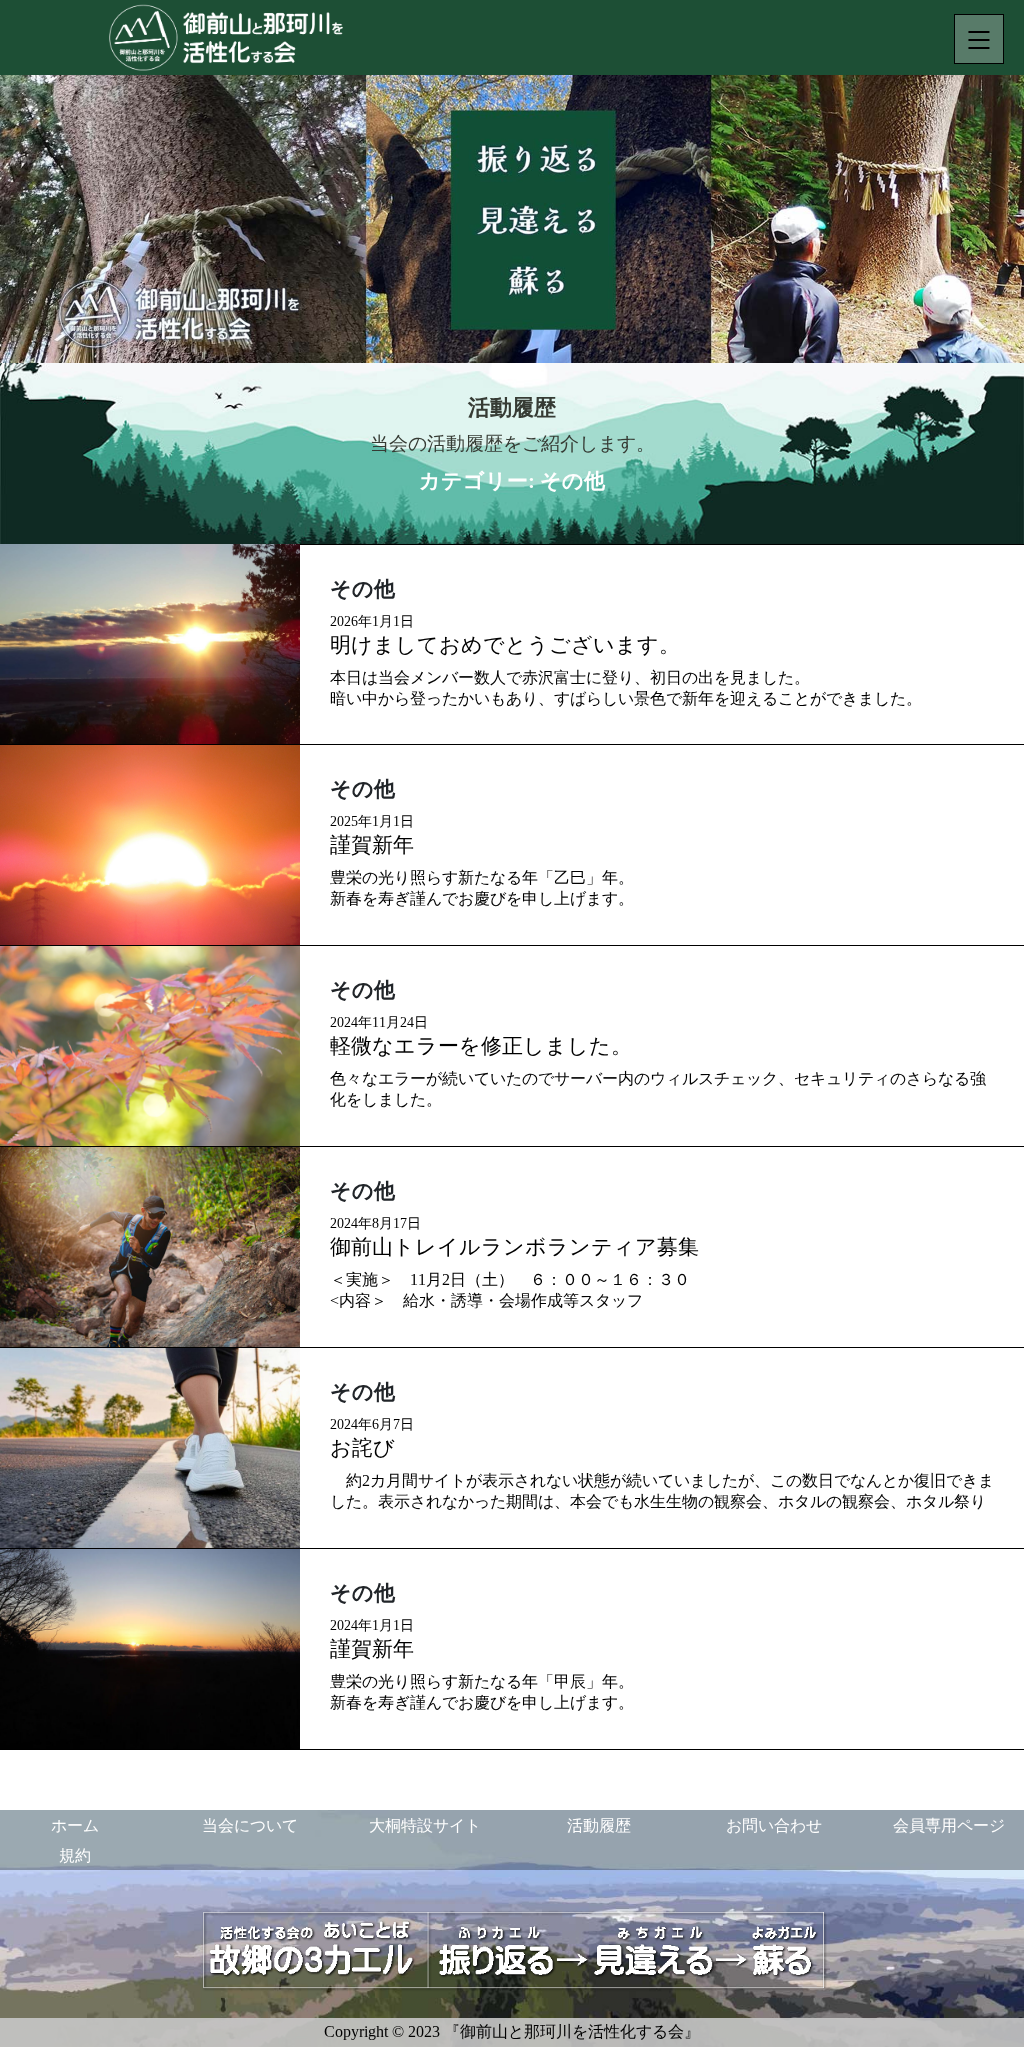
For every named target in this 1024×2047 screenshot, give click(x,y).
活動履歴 (599, 1825)
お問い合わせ (774, 1825)
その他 (362, 588)
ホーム (75, 1825)
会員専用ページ (949, 1825)
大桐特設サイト (425, 1825)
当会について (250, 1825)
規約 (75, 1855)
